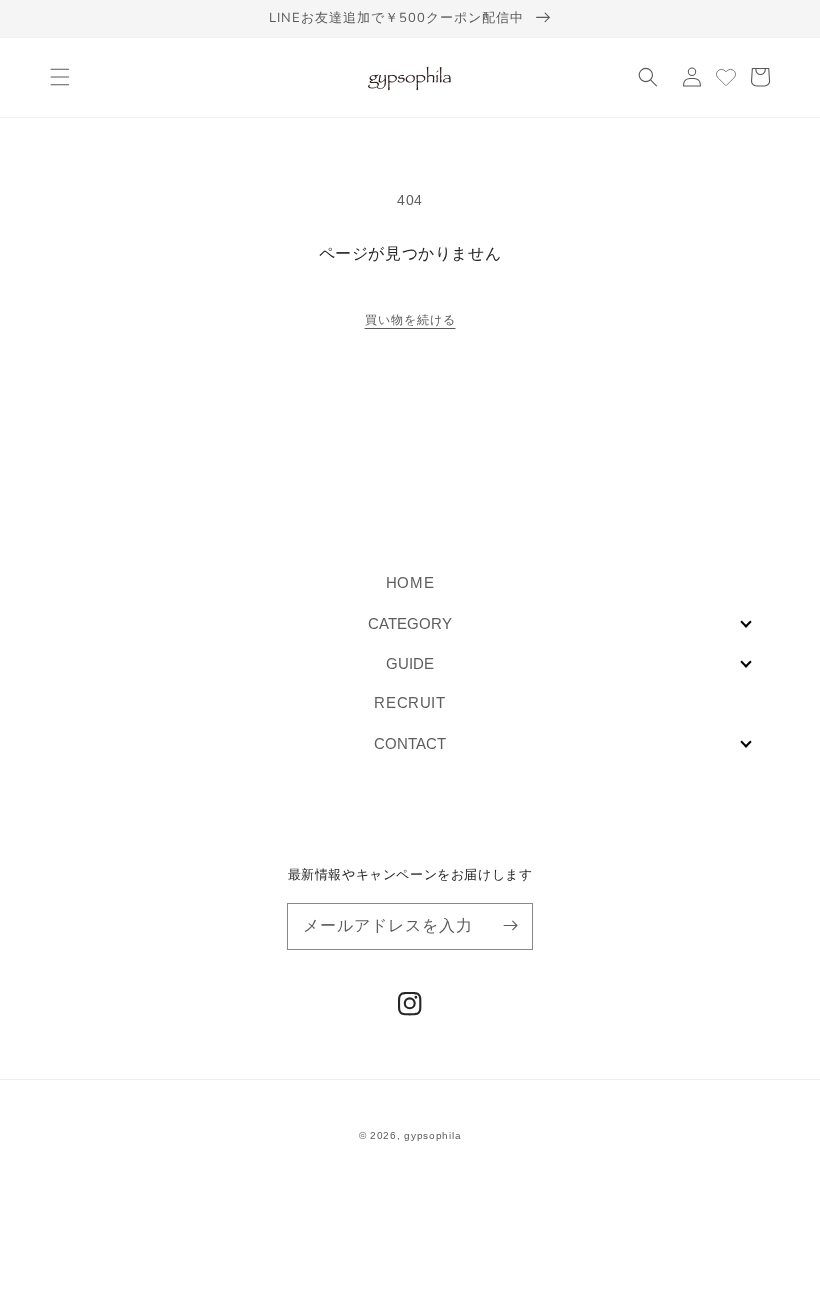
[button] (60, 77)
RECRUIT (409, 702)
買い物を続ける (410, 320)
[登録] (510, 926)
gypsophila (432, 1135)
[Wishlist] (726, 77)
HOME (410, 582)
